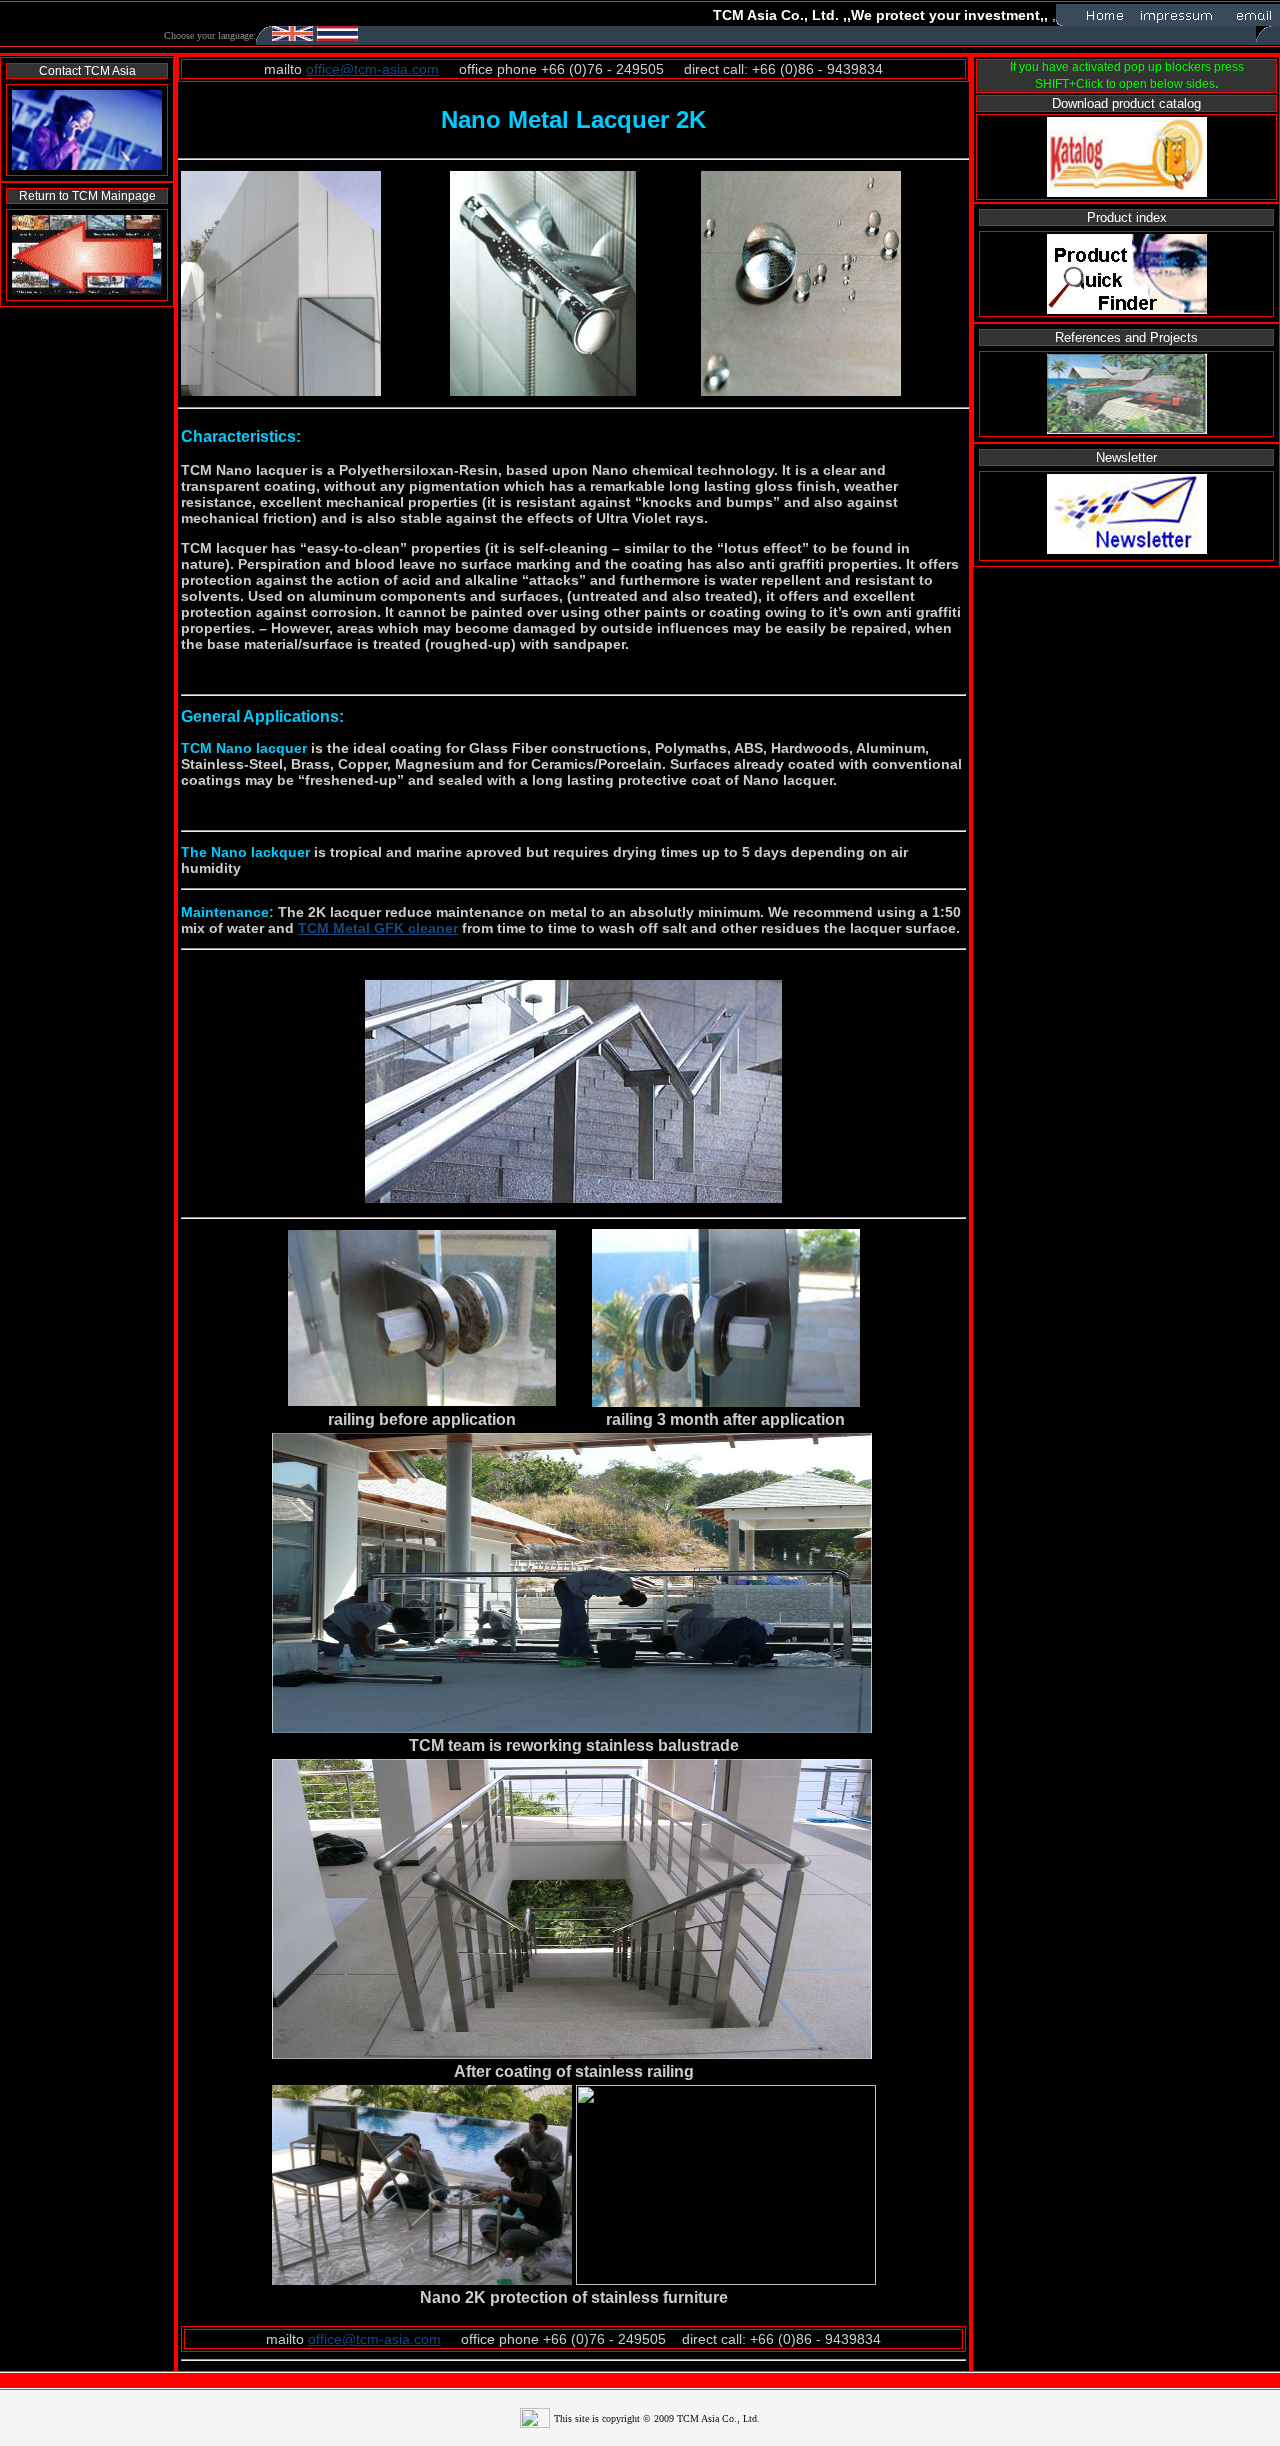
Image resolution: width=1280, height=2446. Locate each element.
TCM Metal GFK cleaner (378, 928)
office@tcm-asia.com (372, 69)
